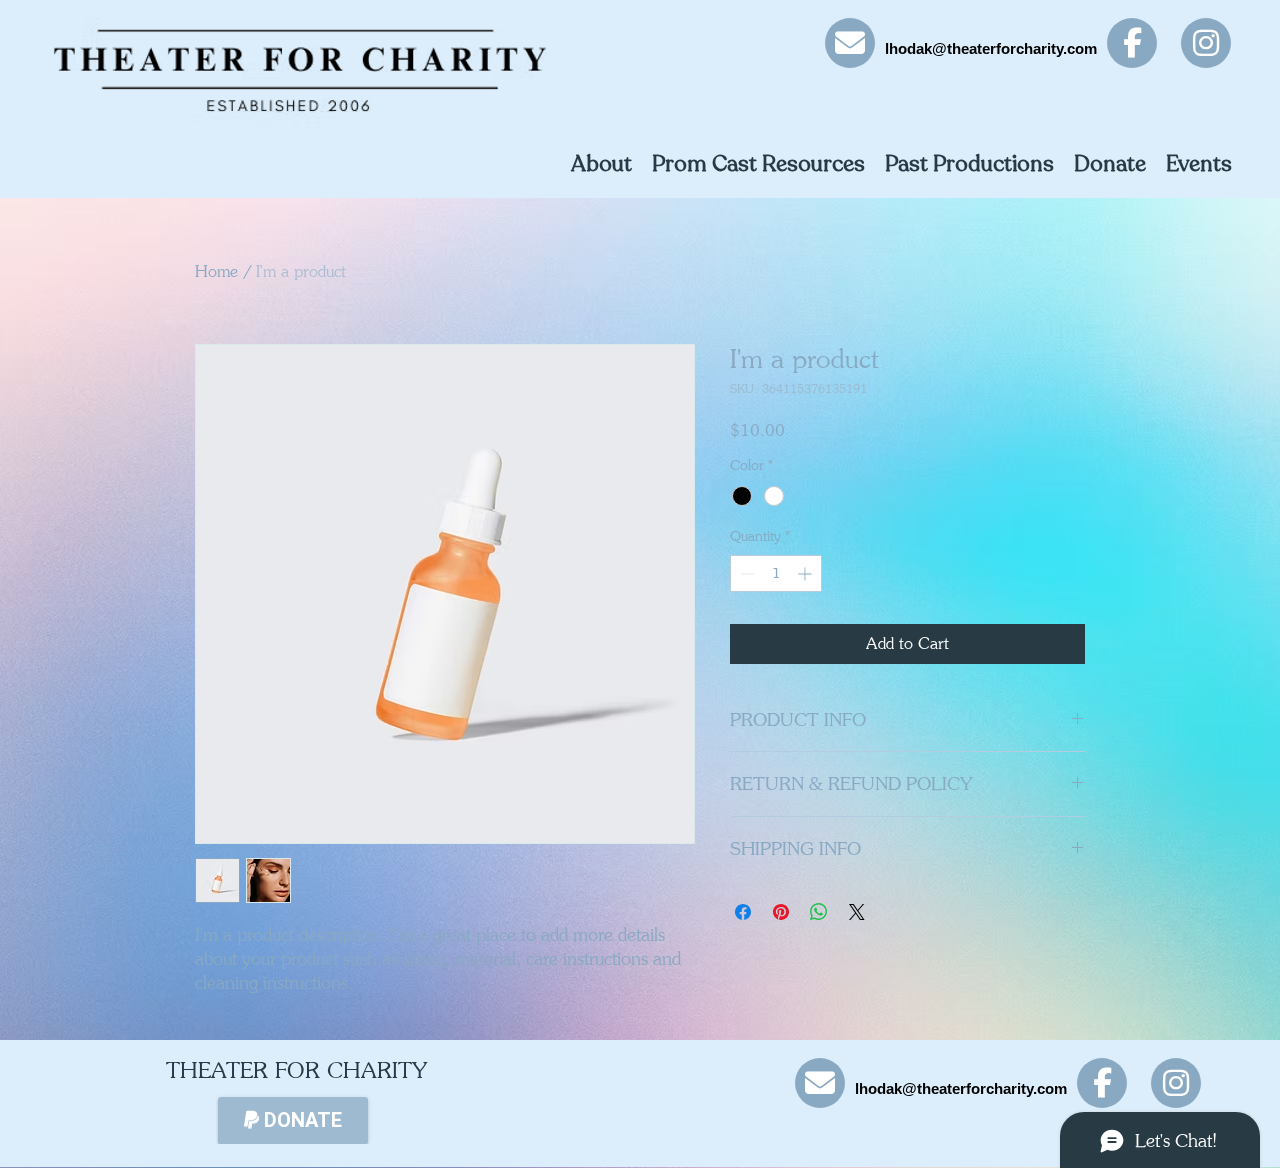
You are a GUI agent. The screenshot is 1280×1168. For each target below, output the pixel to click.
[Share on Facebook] (743, 912)
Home (216, 271)
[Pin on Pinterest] (781, 912)
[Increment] (806, 573)
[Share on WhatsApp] (819, 912)
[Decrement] (745, 573)
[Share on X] (857, 912)
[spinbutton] (776, 573)
